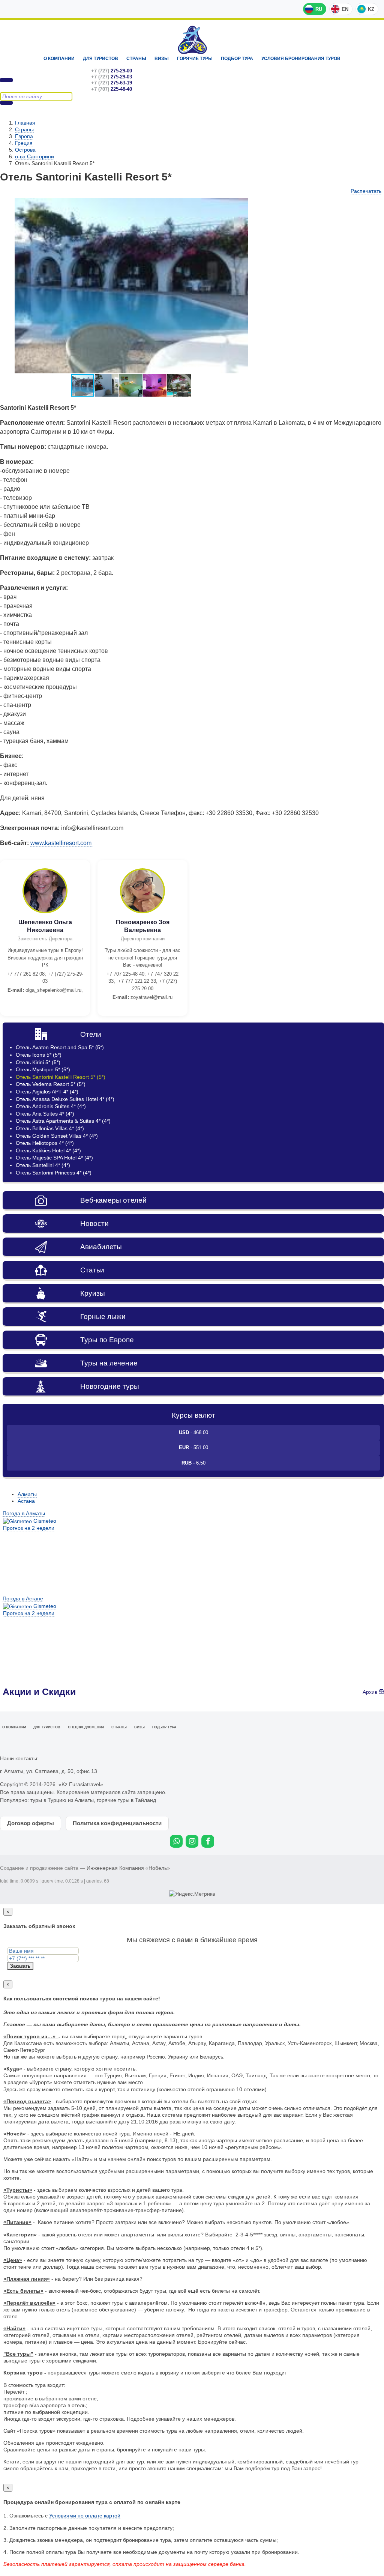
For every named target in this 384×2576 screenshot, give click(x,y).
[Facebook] (208, 1841)
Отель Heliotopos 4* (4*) (45, 1143)
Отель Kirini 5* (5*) (38, 1062)
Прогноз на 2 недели (29, 1528)
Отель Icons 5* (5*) (39, 1055)
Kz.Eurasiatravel (192, 40)
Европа (24, 136)
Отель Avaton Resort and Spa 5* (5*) (60, 1047)
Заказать (20, 1966)
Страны (136, 59)
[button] (256, 205)
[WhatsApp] (176, 1841)
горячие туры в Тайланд (126, 1800)
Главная (25, 123)
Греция (24, 143)
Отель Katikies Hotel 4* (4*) (48, 1150)
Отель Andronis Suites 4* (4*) (51, 1106)
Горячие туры (195, 59)
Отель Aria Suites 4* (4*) (45, 1114)
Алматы (27, 1494)
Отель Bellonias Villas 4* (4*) (50, 1128)
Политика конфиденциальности (117, 1823)
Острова (25, 150)
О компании (59, 59)
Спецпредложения (86, 1727)
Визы (162, 59)
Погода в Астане (23, 1599)
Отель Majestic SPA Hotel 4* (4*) (54, 1158)
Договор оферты (31, 1823)
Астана (26, 1501)
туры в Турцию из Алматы (62, 1800)
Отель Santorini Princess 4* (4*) (54, 1173)
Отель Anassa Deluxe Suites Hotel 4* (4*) (65, 1099)
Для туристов (100, 59)
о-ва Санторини (34, 156)
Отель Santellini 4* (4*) (43, 1165)
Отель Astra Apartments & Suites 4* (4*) (63, 1121)
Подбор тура (237, 59)
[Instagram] (192, 1841)
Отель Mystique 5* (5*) (43, 1069)
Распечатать (366, 191)
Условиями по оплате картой (85, 2516)
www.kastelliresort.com (62, 843)
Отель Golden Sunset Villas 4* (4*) (57, 1136)
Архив (371, 1692)
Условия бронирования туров (301, 59)
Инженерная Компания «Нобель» (128, 1868)
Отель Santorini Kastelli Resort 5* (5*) (61, 1077)
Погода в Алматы (24, 1513)
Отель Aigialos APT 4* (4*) (47, 1092)
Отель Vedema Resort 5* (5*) (51, 1084)
